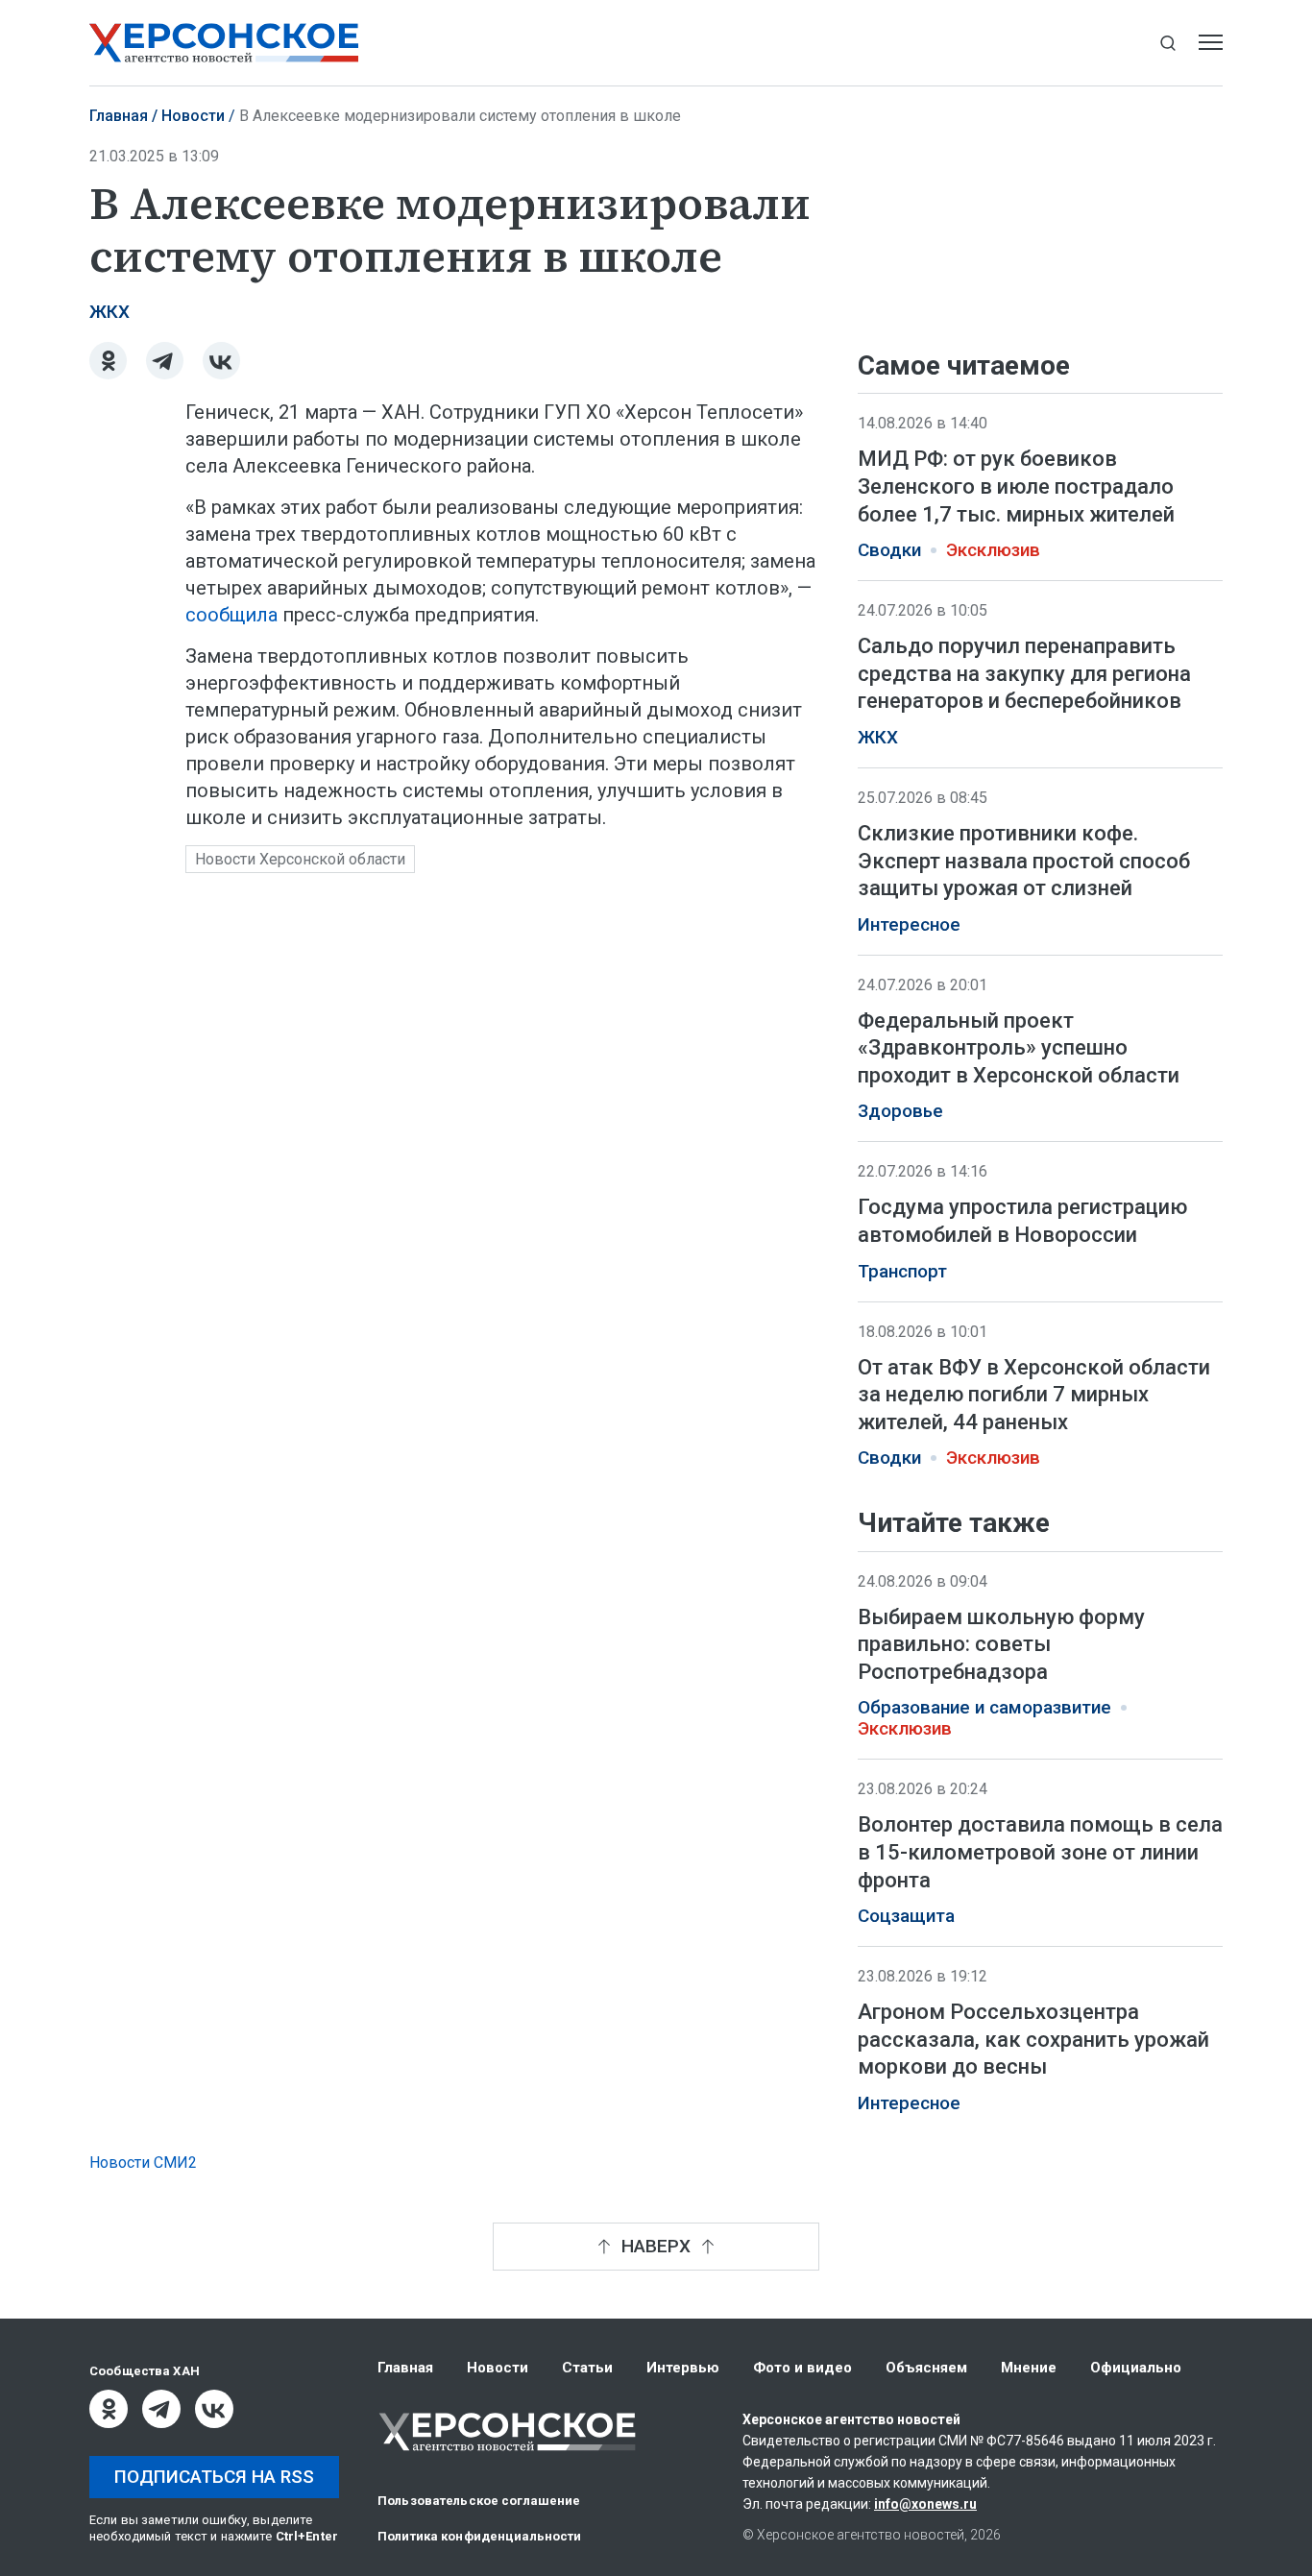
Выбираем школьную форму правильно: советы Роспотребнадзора (1001, 1644)
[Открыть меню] (1211, 43)
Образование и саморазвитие (984, 1709)
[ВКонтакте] (221, 361)
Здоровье (900, 1111)
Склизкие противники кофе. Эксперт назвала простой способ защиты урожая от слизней (1024, 861)
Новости (193, 116)
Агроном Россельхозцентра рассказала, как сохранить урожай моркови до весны (1033, 2040)
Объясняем (926, 2368)
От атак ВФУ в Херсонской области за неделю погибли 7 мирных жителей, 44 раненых (1034, 1395)
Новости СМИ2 (143, 2163)
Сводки (889, 550)
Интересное (909, 925)
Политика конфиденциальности (480, 2536)
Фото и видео (802, 2368)
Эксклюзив (993, 550)
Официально (1136, 2368)
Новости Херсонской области (300, 859)
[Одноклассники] (108, 361)
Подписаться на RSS (214, 2477)
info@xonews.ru (925, 2504)
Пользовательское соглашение (479, 2501)
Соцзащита (906, 1917)
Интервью (683, 2368)
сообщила (234, 615)
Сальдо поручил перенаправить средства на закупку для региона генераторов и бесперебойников (1024, 673)
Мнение (1029, 2368)
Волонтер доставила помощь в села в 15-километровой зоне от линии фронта (1040, 1853)
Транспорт (902, 1272)
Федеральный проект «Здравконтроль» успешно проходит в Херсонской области (1019, 1048)
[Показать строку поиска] (1167, 43)
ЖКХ (109, 312)
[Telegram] (165, 361)
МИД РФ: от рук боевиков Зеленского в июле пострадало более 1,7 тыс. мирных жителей (1016, 486)
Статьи (587, 2368)
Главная (119, 116)
